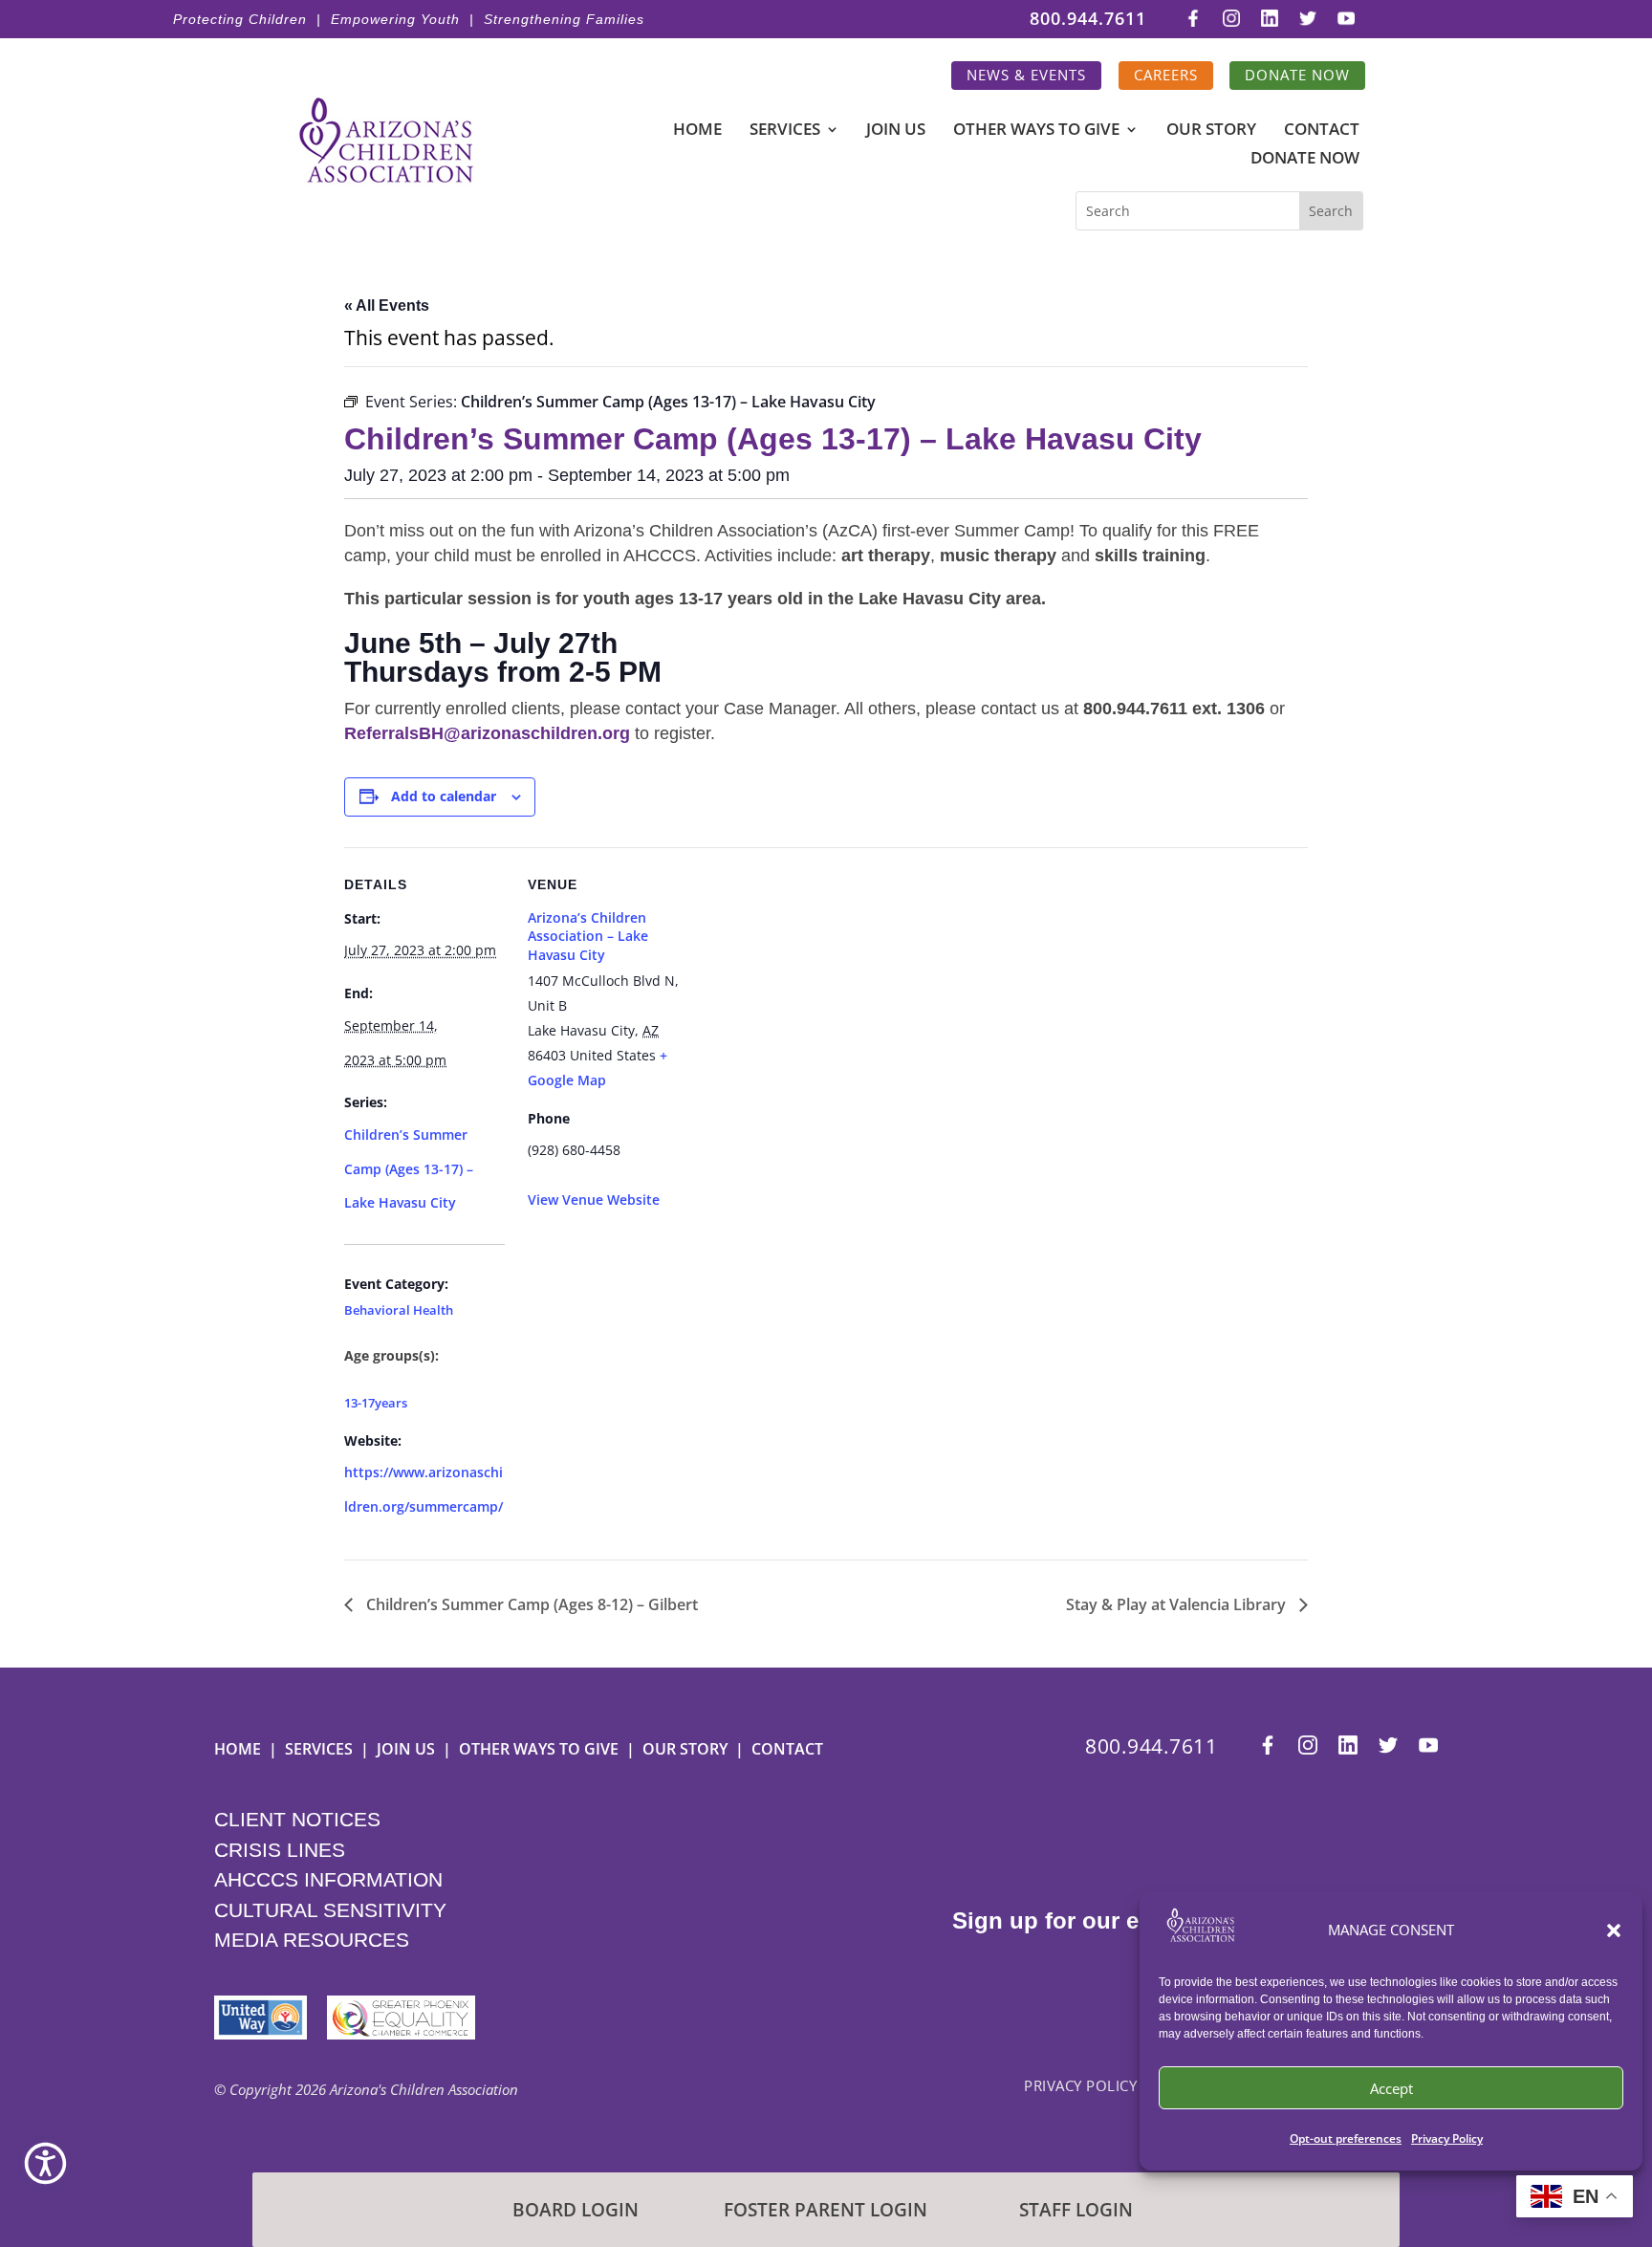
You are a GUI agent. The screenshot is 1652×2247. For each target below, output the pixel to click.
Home (697, 131)
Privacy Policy (1447, 2138)
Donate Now (1297, 75)
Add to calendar (444, 796)
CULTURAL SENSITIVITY (330, 1910)
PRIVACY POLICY (1080, 2085)
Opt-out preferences (1346, 2138)
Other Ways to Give (1036, 131)
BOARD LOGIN (576, 2210)
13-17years (376, 1403)
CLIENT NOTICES (297, 1819)
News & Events (1026, 75)
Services (785, 131)
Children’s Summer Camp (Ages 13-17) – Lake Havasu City (409, 1168)
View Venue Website (594, 1200)
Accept (1391, 2088)
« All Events (387, 305)
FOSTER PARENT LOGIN (826, 2210)
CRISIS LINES (280, 1850)
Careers (1166, 75)
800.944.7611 (1088, 20)
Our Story (1211, 131)
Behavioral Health (399, 1311)
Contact (1322, 131)
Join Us (896, 131)
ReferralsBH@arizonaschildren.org (487, 733)
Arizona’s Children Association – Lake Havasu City (588, 936)
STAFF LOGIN (1076, 2210)
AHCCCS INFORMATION (328, 1879)
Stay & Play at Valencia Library (1178, 1604)
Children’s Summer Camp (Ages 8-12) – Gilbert (530, 1604)
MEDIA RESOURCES (312, 1940)
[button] (1614, 1931)
